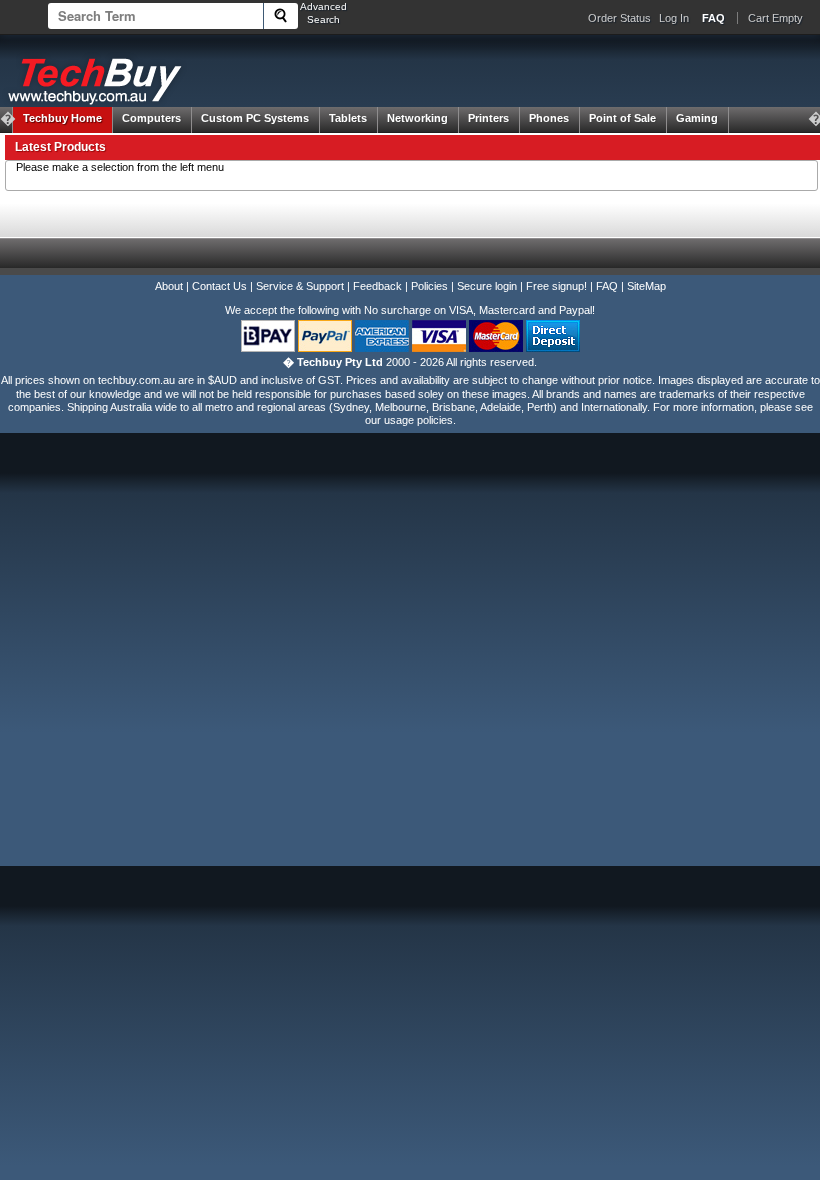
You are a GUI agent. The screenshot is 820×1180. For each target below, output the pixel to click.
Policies (429, 286)
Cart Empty (775, 18)
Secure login (487, 286)
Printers (488, 118)
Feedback (377, 286)
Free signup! (556, 286)
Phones (549, 118)
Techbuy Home (62, 118)
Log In (674, 18)
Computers (151, 118)
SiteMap (646, 286)
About (169, 286)
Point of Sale (622, 118)
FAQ (607, 286)
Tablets (348, 118)
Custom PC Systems (255, 118)
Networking (417, 118)
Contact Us (219, 286)
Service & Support (300, 286)
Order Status (619, 18)
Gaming (697, 118)
